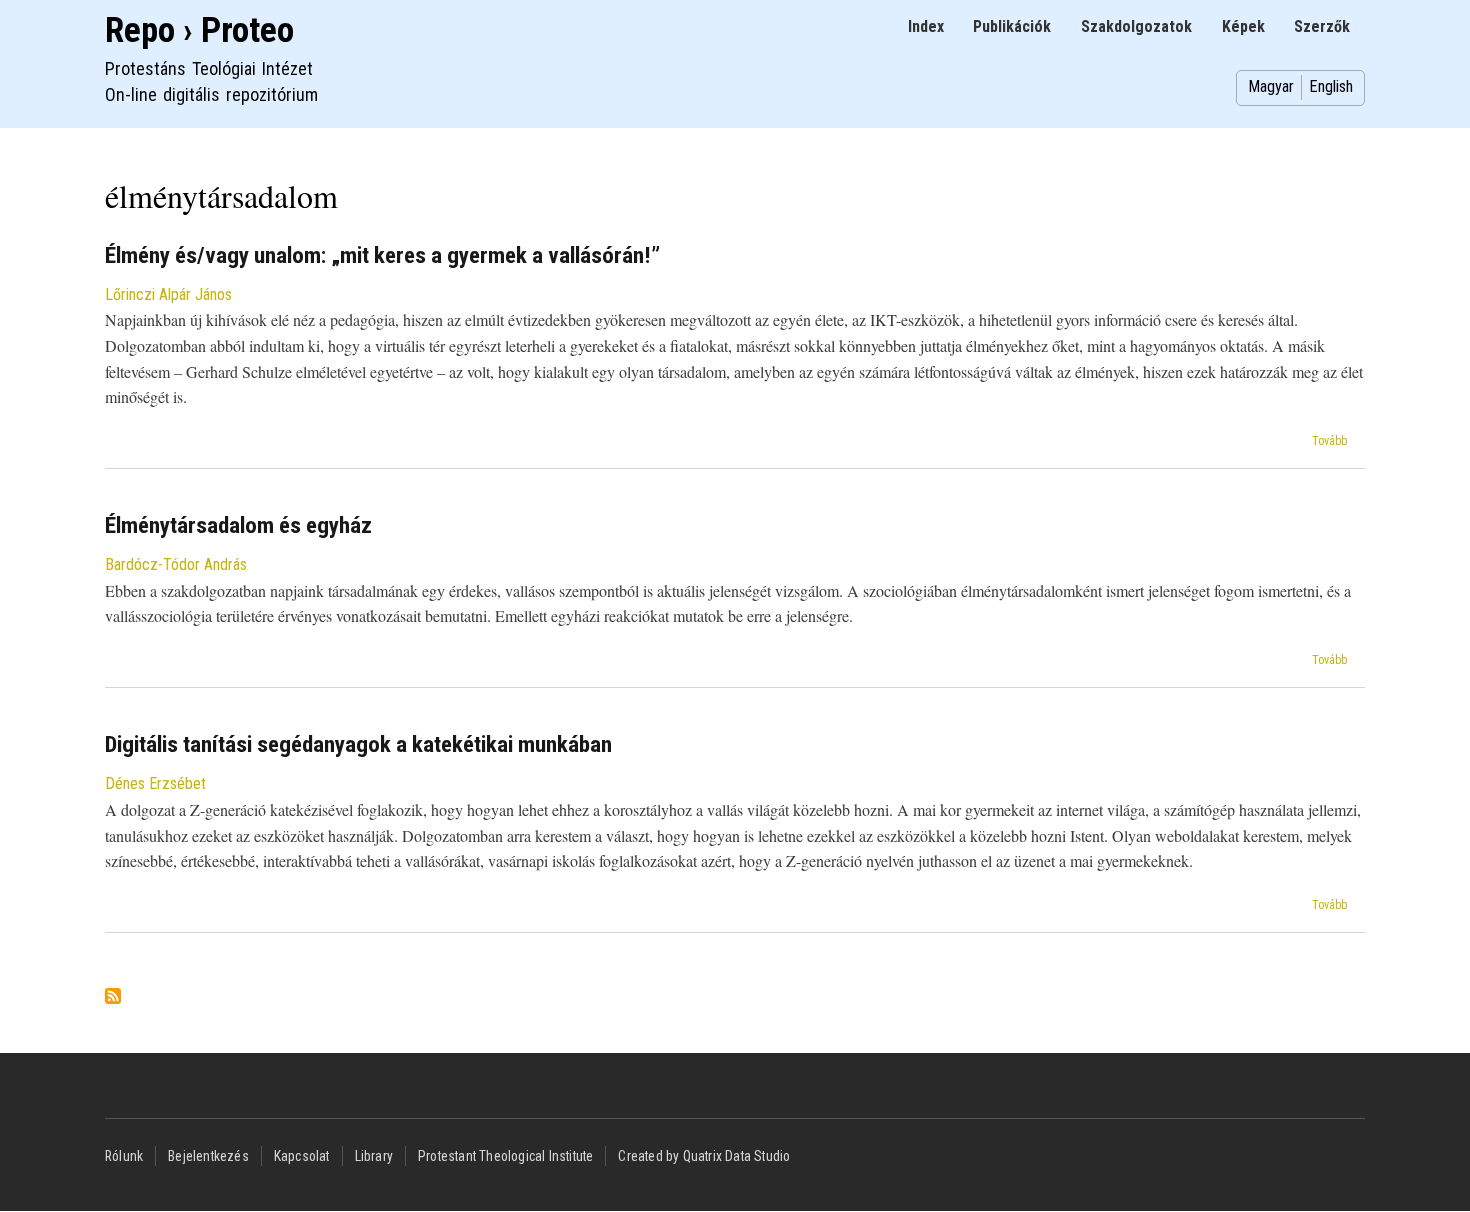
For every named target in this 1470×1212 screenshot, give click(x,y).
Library (374, 1156)
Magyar (1271, 86)
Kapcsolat (302, 1156)
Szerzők (1322, 26)
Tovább (1329, 441)
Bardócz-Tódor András (176, 564)
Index (926, 26)
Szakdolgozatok (1136, 26)
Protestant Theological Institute (505, 1156)
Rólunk (124, 1156)
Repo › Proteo (199, 30)
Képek (1243, 26)
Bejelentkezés (208, 1156)
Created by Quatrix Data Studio (704, 1156)
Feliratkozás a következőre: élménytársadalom (113, 997)
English (1331, 86)
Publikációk (1012, 26)
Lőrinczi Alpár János (168, 294)
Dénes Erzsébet (155, 783)
